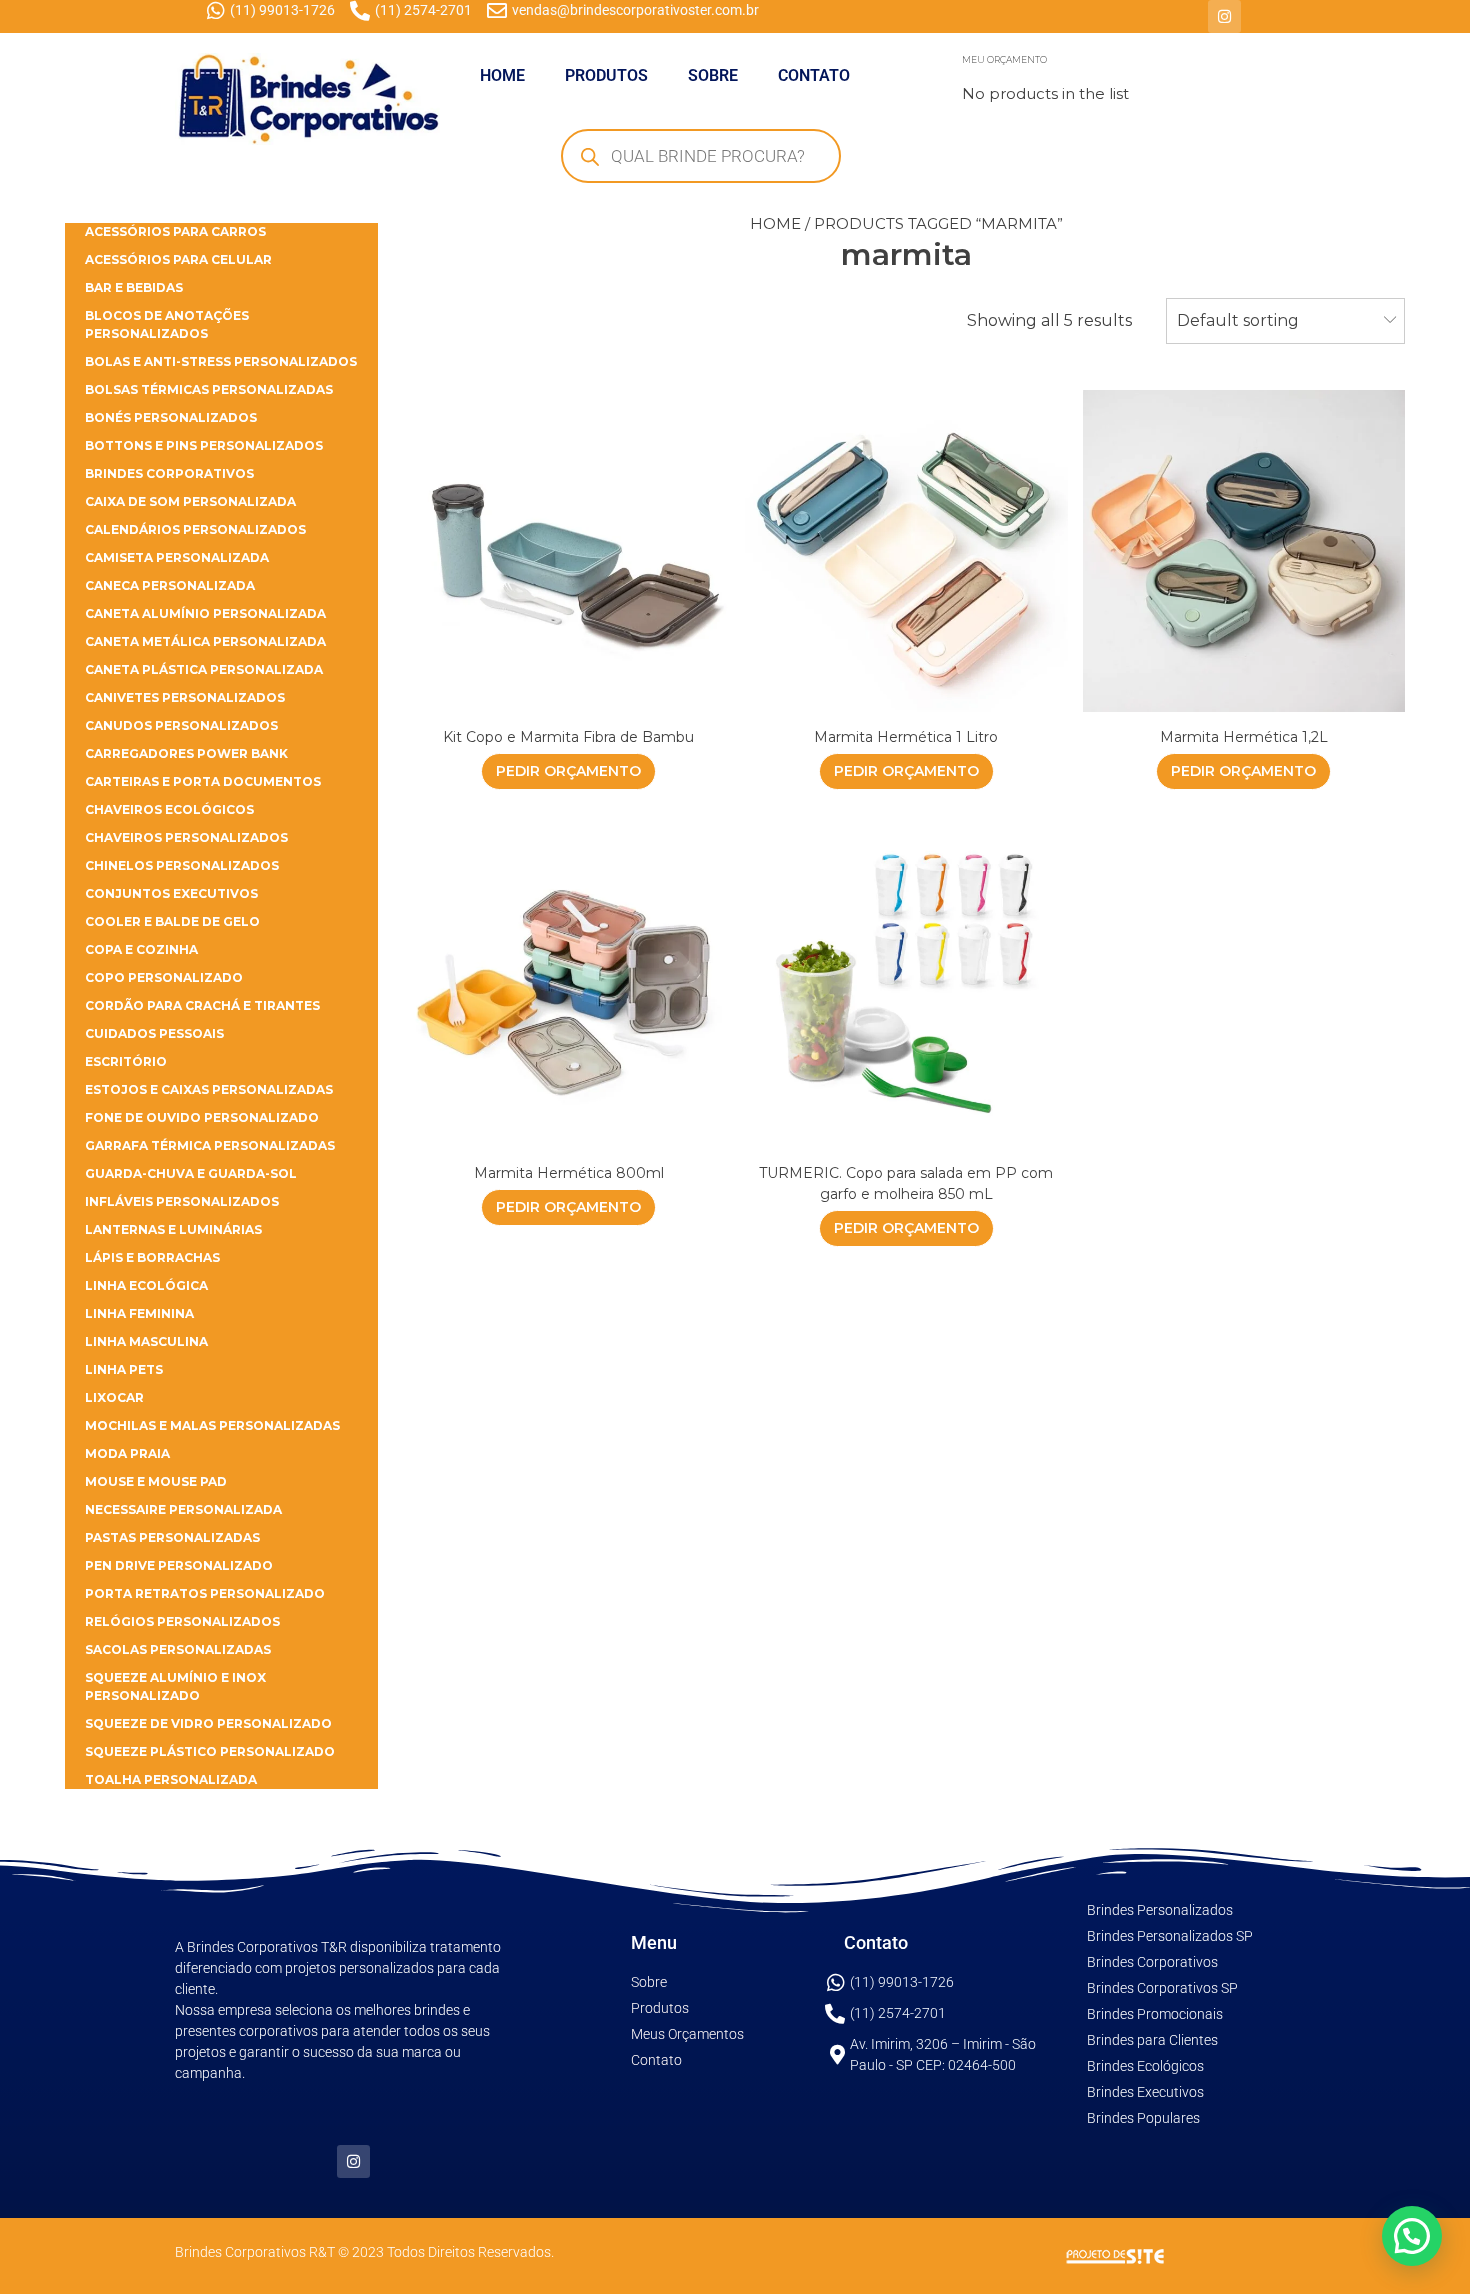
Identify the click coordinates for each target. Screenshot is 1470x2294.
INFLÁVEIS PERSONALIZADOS (182, 1201)
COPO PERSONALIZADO (164, 977)
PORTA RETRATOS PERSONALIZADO (205, 1593)
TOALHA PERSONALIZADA (171, 1779)
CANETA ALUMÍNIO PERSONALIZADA (205, 613)
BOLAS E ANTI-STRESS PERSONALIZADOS (221, 361)
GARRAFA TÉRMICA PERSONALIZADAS (210, 1145)
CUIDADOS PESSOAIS (154, 1033)
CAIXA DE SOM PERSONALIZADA (190, 501)
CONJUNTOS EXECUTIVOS (171, 893)
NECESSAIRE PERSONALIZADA (183, 1509)
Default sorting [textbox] (1238, 320)
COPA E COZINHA (141, 949)
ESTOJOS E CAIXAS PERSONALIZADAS (209, 1089)
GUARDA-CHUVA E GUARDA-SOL (191, 1173)
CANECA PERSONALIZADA (170, 585)
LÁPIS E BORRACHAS (152, 1257)
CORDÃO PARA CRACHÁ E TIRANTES (202, 1005)
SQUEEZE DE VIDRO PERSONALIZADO (208, 1723)
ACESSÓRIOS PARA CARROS (175, 231)
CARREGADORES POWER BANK (186, 753)
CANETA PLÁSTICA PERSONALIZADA (204, 669)
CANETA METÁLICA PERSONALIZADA (205, 641)
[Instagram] (1224, 16)
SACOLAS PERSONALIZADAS (178, 1649)
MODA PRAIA (127, 1453)
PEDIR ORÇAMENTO (568, 771)
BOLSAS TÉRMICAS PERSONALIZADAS (209, 389)
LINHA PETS (124, 1369)
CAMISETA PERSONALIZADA (177, 557)
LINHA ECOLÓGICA (146, 1285)
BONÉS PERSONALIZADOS (171, 417)
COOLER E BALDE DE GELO (172, 921)
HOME (502, 75)
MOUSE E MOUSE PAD (156, 1481)
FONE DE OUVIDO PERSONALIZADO (202, 1117)
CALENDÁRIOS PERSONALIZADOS (195, 529)
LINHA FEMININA (139, 1313)
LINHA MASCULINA (146, 1341)
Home (775, 223)
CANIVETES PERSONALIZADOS (185, 697)
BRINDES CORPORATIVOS (169, 473)
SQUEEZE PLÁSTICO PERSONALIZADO (210, 1751)
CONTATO (814, 75)
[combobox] (1285, 321)
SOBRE (713, 75)
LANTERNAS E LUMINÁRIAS (173, 1229)
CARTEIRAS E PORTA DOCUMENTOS (203, 781)
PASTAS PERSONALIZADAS (172, 1537)
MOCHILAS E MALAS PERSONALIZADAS (212, 1425)
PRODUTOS (606, 75)
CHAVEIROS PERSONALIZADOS (186, 837)
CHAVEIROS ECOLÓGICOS (169, 809)
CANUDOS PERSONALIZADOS (181, 725)
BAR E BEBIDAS (134, 287)
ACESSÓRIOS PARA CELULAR (178, 259)
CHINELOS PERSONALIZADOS (182, 865)
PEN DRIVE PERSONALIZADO (179, 1565)
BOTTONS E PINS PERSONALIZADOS (204, 445)
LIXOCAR (114, 1397)
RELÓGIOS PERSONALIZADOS (182, 1621)
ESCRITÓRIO (126, 1061)
